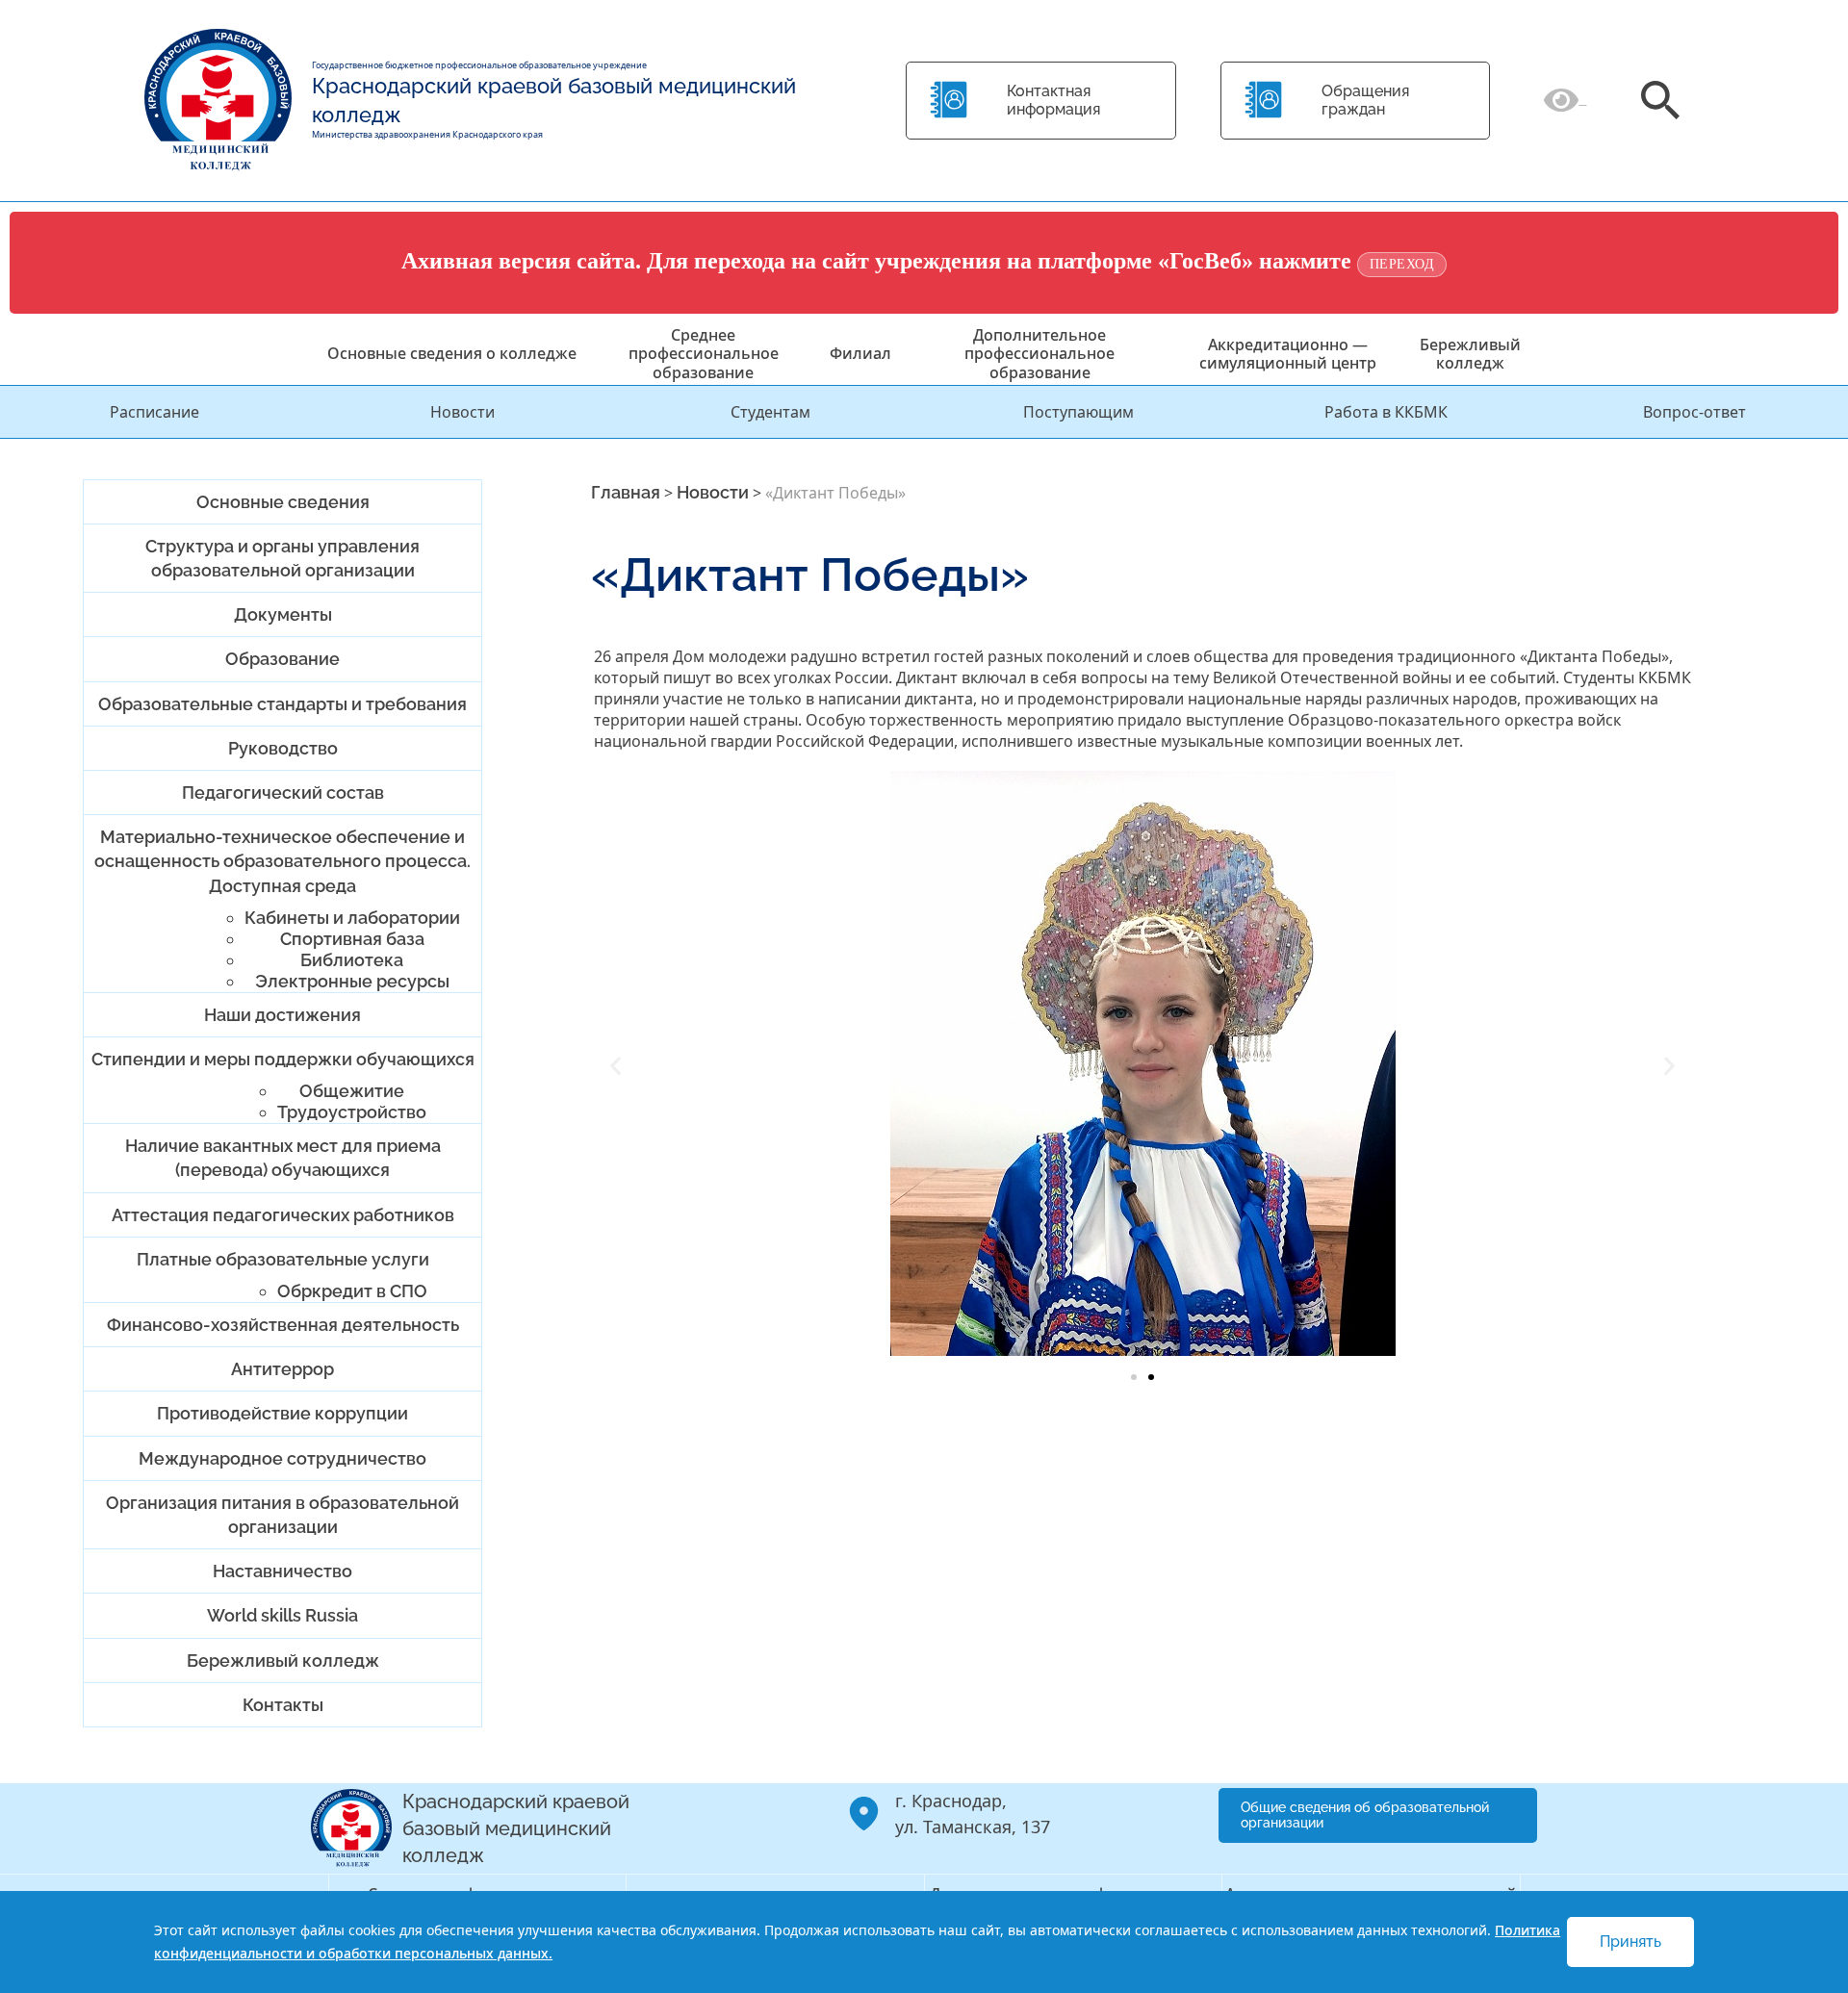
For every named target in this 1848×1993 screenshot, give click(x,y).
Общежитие (352, 1091)
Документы (283, 614)
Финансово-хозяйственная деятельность (283, 1325)
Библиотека (352, 960)
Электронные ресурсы (352, 981)
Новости (462, 412)
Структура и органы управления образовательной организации (282, 558)
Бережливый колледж (1470, 354)
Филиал (860, 353)
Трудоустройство (352, 1112)
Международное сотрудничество (282, 1458)
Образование (282, 659)
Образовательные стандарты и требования (282, 704)
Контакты (283, 1705)
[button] (616, 1066)
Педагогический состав (283, 792)
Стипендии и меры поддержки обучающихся (283, 1059)
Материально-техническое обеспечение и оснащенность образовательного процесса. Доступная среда (282, 861)
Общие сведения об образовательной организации (1365, 1815)
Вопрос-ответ (1694, 412)
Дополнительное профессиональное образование (1039, 353)
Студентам (770, 412)
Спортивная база (352, 939)
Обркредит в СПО (352, 1291)
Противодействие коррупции (282, 1413)
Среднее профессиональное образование (704, 353)
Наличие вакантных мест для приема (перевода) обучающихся (283, 1158)
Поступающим (1078, 412)
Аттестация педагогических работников (283, 1215)
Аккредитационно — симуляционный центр (1288, 354)
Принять (1630, 1942)
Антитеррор (282, 1369)
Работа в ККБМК (1386, 412)
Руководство (283, 748)
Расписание (154, 412)
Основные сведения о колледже (452, 353)
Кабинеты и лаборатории (352, 918)
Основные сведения (283, 502)
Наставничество (282, 1571)
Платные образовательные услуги (283, 1259)
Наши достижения (282, 1015)
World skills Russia (282, 1615)
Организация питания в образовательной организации (282, 1515)
